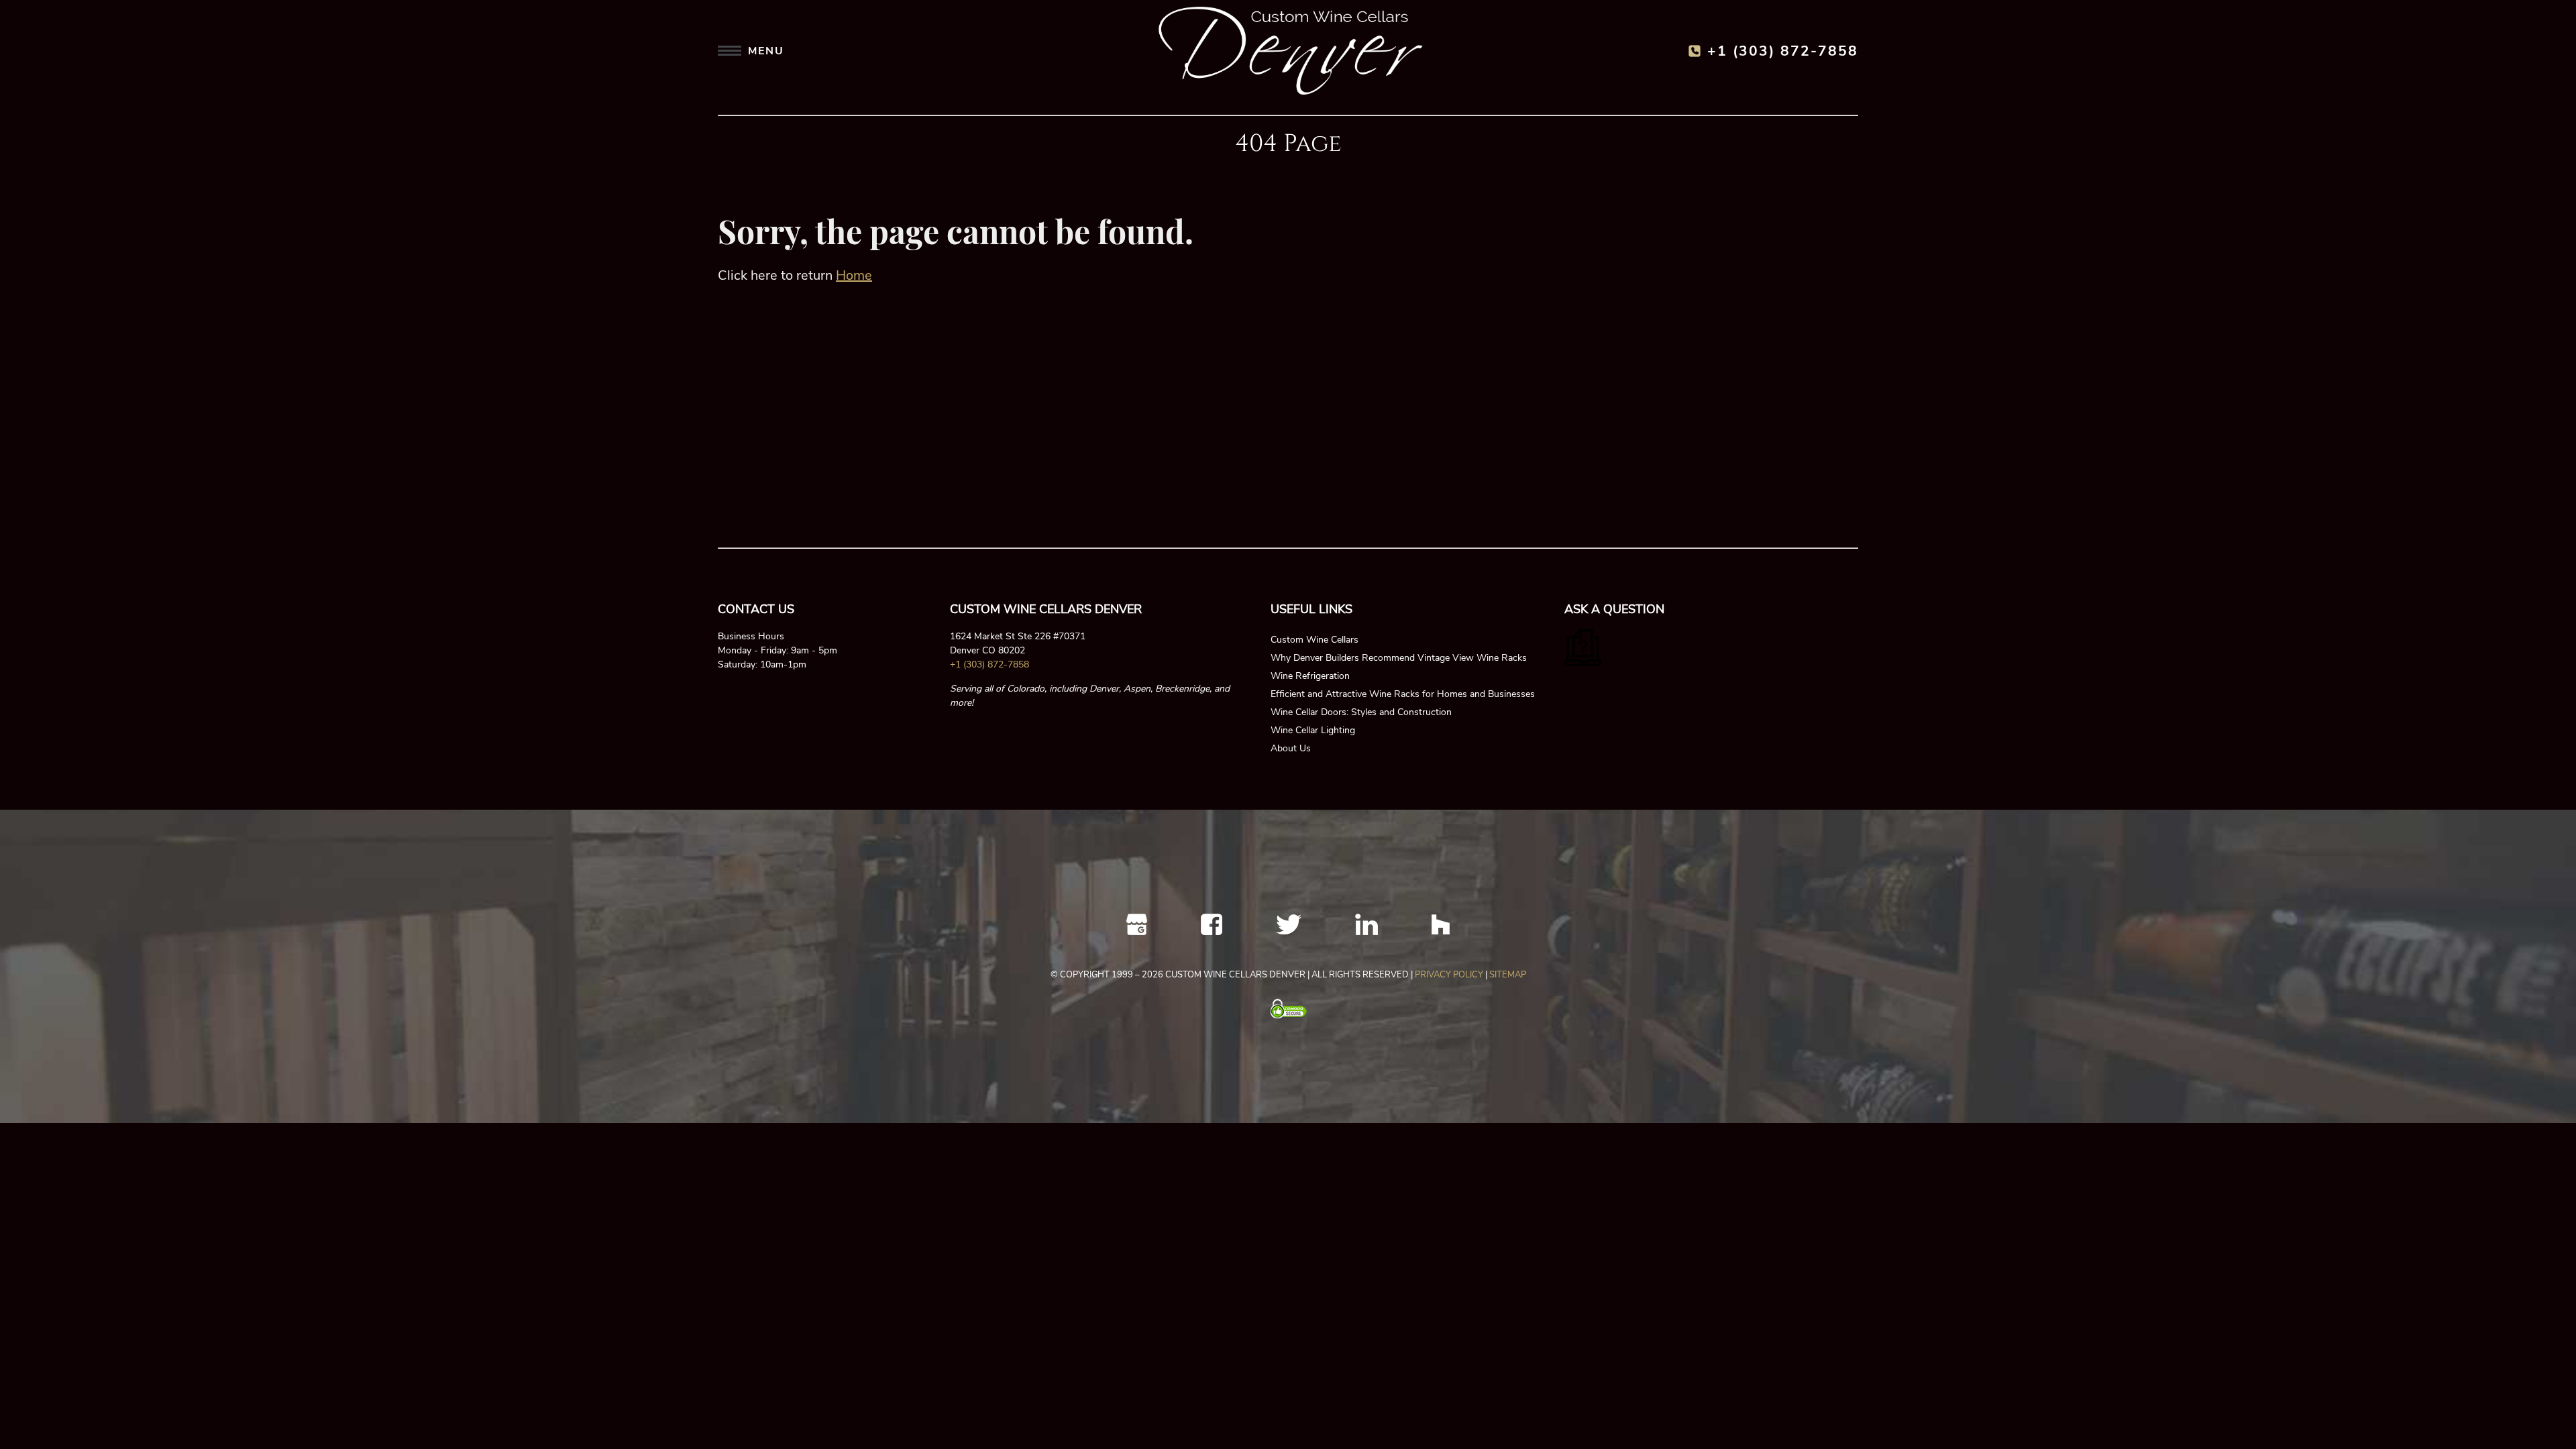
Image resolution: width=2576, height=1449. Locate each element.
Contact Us (756, 609)
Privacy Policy (1449, 975)
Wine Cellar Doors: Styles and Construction (1361, 712)
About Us (1291, 748)
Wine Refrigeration (1310, 676)
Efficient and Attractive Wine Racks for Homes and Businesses (1403, 694)
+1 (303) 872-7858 (1783, 51)
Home (854, 275)
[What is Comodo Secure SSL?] (1288, 1009)
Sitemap (1508, 975)
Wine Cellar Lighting (1313, 730)
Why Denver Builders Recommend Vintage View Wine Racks (1399, 658)
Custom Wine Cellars (1314, 640)
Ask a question (1614, 609)
